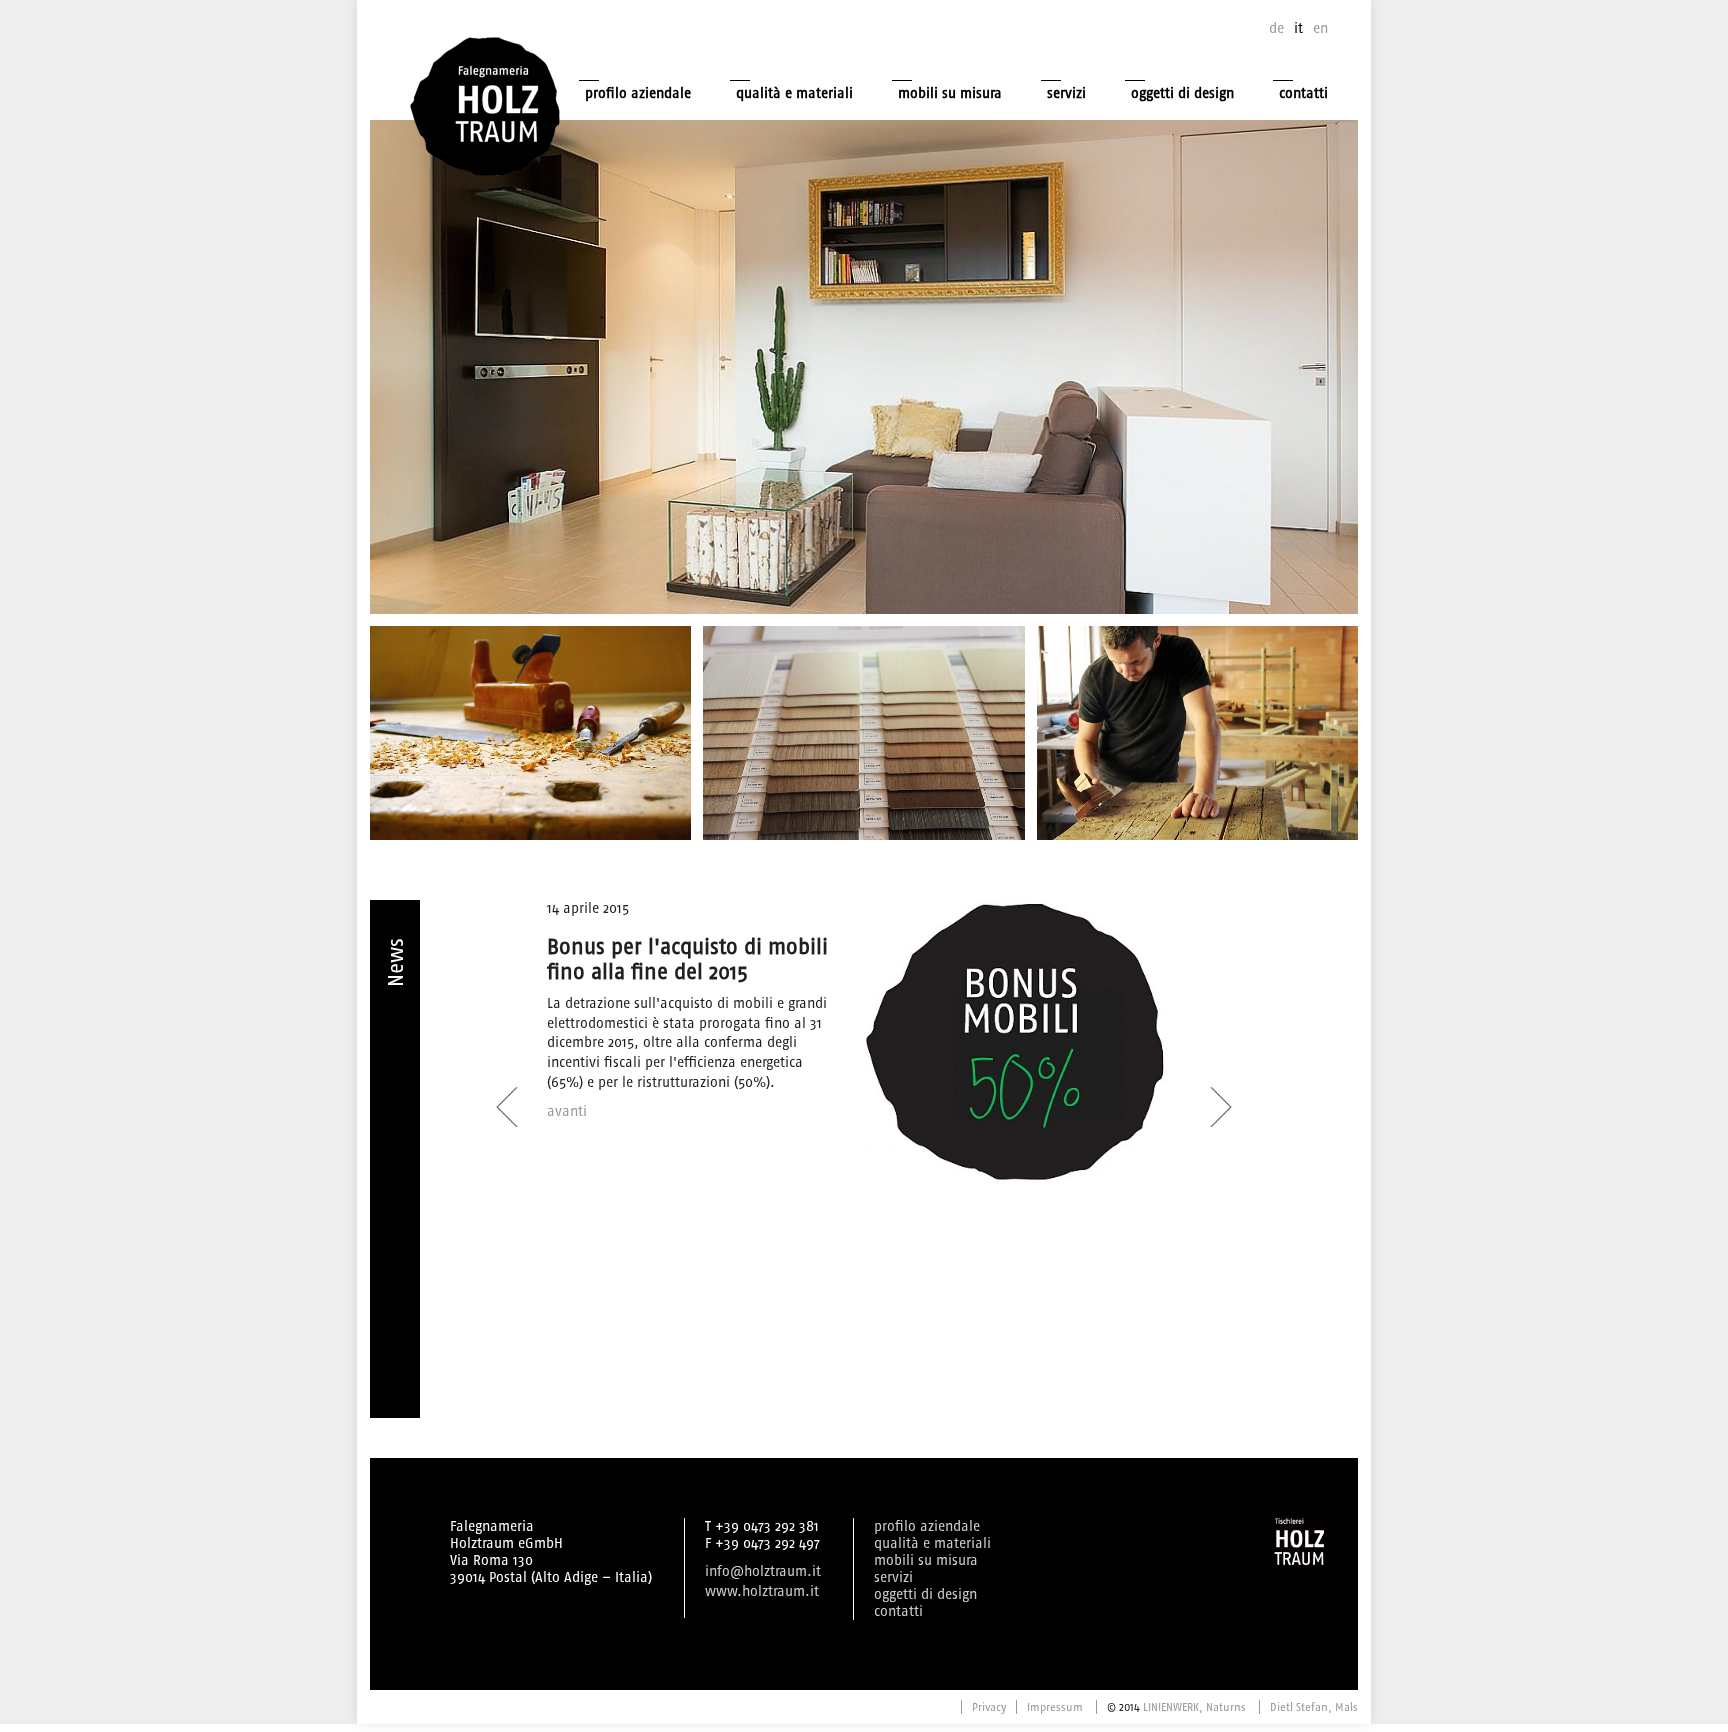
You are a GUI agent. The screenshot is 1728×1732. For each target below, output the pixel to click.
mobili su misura (950, 93)
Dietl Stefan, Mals (1314, 1707)
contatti (1303, 93)
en (1320, 28)
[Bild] (863, 733)
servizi (1066, 93)
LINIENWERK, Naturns (1194, 1707)
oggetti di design (1182, 93)
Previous (507, 1095)
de (1276, 28)
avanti (567, 1111)
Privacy (989, 1707)
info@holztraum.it (763, 1571)
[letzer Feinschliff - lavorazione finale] (1197, 733)
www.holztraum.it (762, 1591)
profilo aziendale (638, 93)
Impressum (1055, 1707)
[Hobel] (530, 733)
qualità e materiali (794, 93)
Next (1215, 1095)
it (1298, 28)
